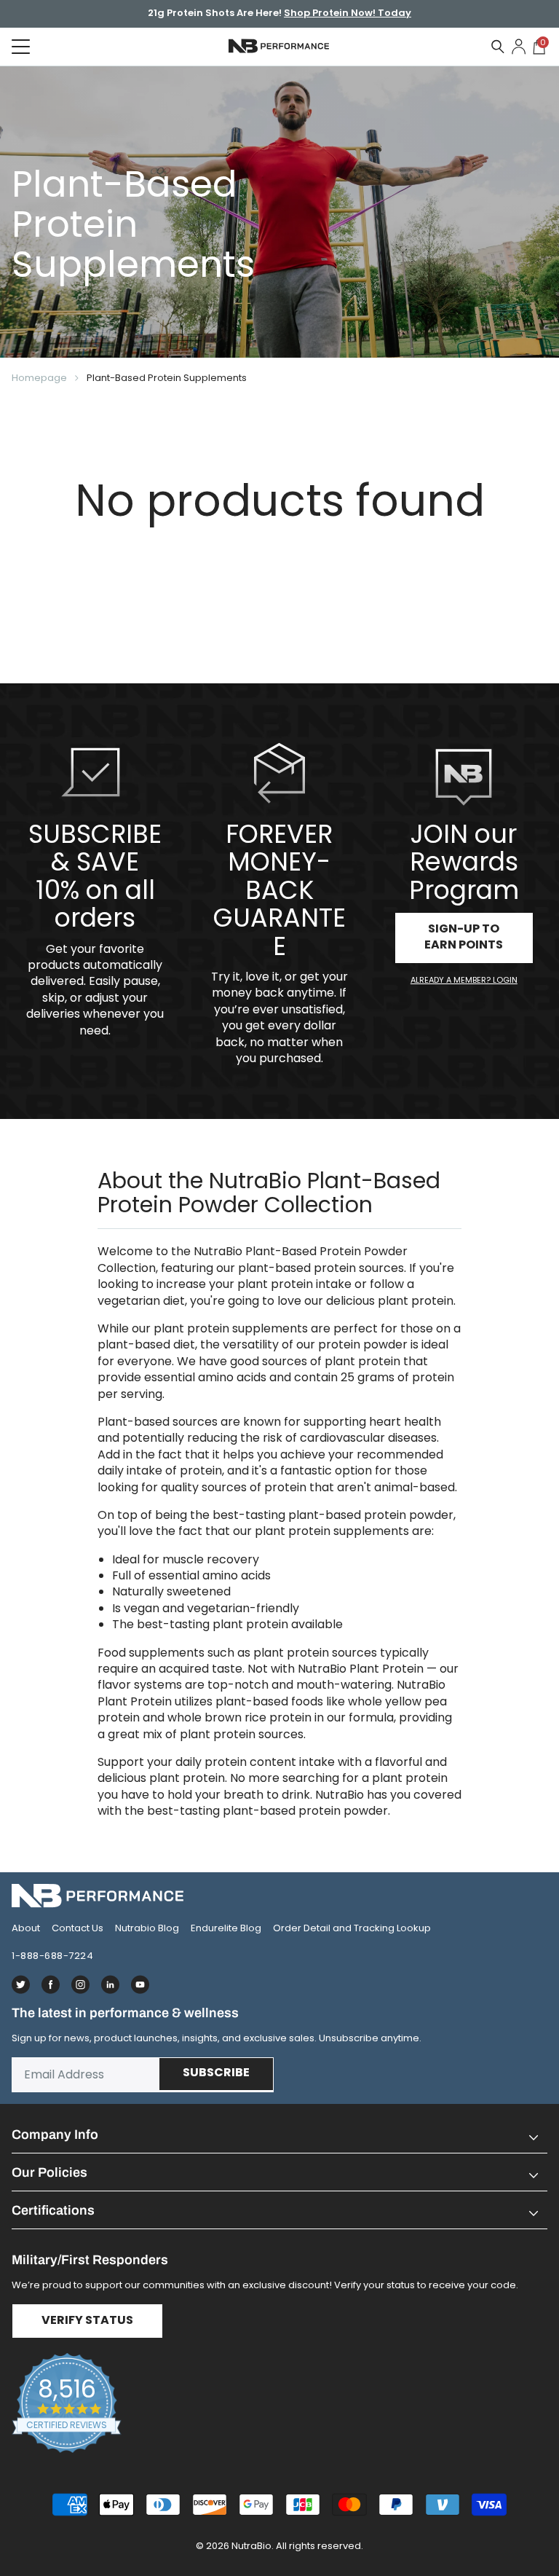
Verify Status (87, 2321)
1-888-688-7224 (52, 1956)
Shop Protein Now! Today (348, 14)
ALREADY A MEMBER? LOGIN (464, 980)
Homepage (39, 378)
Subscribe (216, 2073)
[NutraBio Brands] (279, 1896)
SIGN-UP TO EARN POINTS (464, 938)
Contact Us (78, 1928)
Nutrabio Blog (147, 1928)
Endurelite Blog (226, 1928)
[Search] (498, 47)
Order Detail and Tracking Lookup (352, 1928)
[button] (279, 2135)
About (26, 1928)
